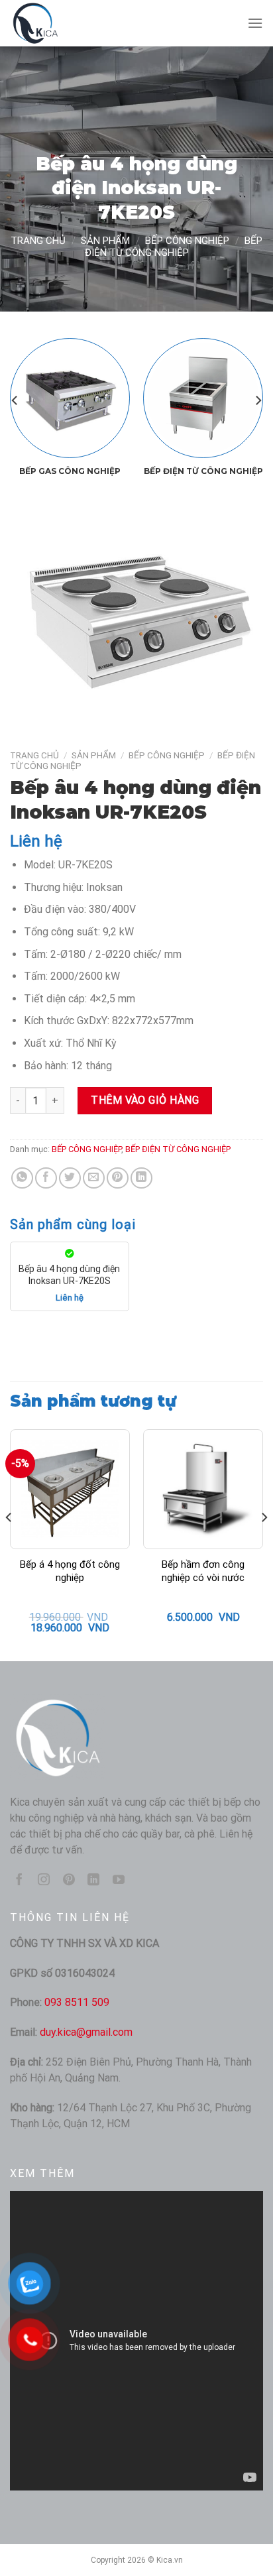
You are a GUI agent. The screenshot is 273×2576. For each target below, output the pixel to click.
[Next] (258, 400)
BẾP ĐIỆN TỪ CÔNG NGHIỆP (174, 247)
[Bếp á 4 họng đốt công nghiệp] (70, 1489)
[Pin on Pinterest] (118, 1178)
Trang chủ (38, 241)
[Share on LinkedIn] (141, 1178)
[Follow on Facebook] (19, 1881)
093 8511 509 (77, 2002)
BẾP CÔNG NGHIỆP (187, 241)
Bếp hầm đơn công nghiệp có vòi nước (203, 1571)
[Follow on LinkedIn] (93, 1881)
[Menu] (255, 23)
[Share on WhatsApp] (22, 1178)
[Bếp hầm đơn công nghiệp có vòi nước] (203, 1489)
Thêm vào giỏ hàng (145, 1100)
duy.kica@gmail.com (86, 2032)
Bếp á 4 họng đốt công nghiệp (70, 1571)
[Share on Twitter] (70, 1178)
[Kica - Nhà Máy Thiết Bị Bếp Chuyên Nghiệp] (76, 23)
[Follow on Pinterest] (69, 1881)
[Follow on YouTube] (119, 1881)
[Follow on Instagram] (44, 1881)
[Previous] (15, 400)
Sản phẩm (105, 241)
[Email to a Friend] (94, 1178)
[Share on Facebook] (46, 1178)
